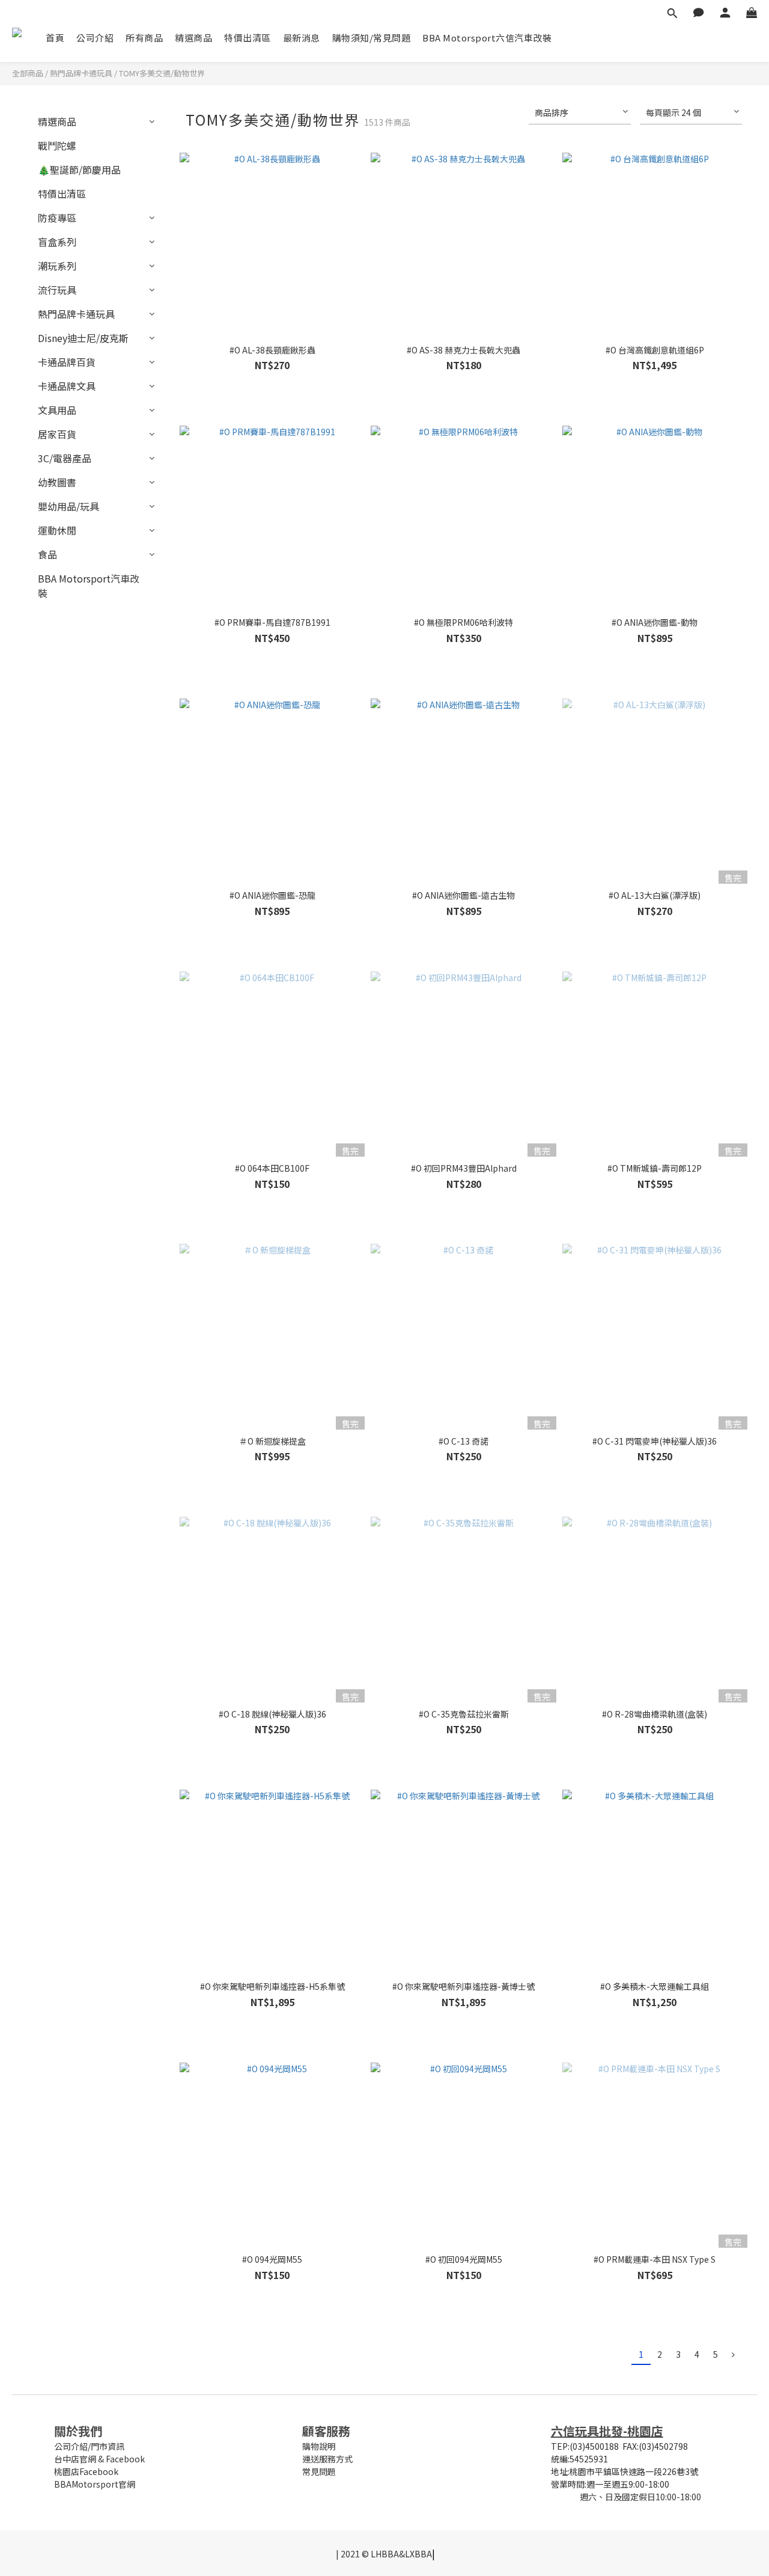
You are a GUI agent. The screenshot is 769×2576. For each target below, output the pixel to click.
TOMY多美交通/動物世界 (162, 73)
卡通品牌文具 (67, 386)
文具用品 (57, 410)
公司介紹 (95, 38)
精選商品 (193, 38)
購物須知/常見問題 (372, 38)
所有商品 (144, 38)
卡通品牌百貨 (67, 362)
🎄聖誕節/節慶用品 (79, 170)
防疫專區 (57, 218)
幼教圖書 (57, 482)
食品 (47, 554)
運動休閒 (57, 530)
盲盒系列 (57, 242)
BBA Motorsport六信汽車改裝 (487, 38)
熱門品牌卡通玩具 (81, 73)
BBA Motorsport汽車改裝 (89, 586)
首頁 (55, 38)
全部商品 (28, 73)
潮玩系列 (57, 266)
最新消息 (302, 38)
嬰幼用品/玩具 (68, 506)
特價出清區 (248, 38)
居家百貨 (57, 434)
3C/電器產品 (65, 458)
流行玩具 (57, 290)
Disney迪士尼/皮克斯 (83, 338)
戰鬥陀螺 (57, 145)
